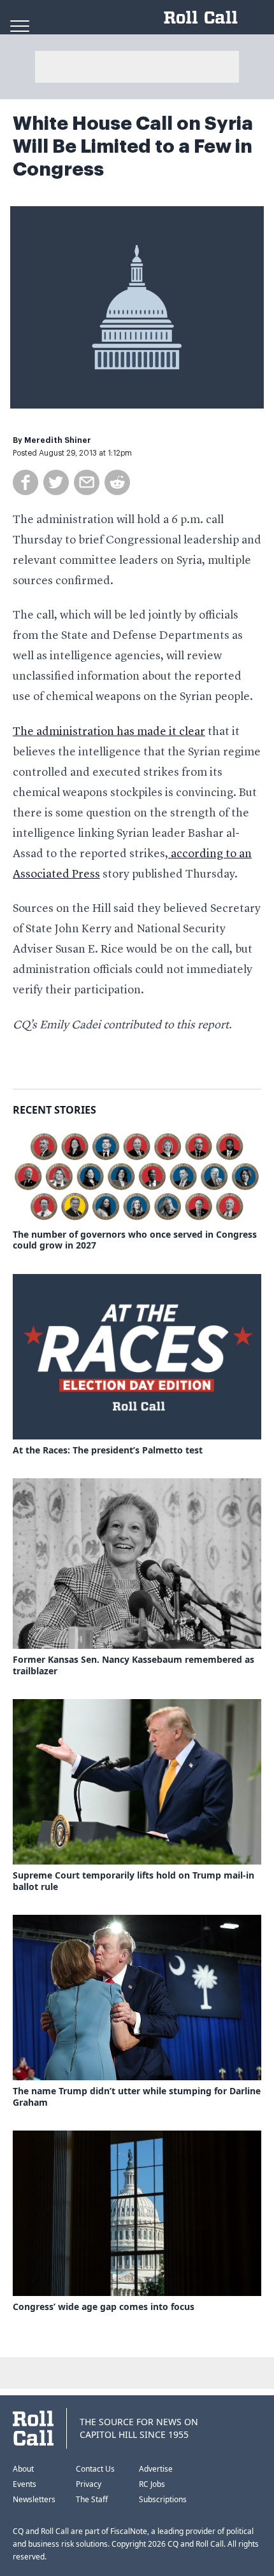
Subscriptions (163, 2499)
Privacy (89, 2484)
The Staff (92, 2499)
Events (25, 2484)
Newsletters (34, 2499)
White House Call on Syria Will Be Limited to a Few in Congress (133, 146)
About (23, 2469)
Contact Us (95, 2469)
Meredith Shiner (58, 440)
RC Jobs (152, 2484)
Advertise (156, 2469)
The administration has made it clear (109, 732)
